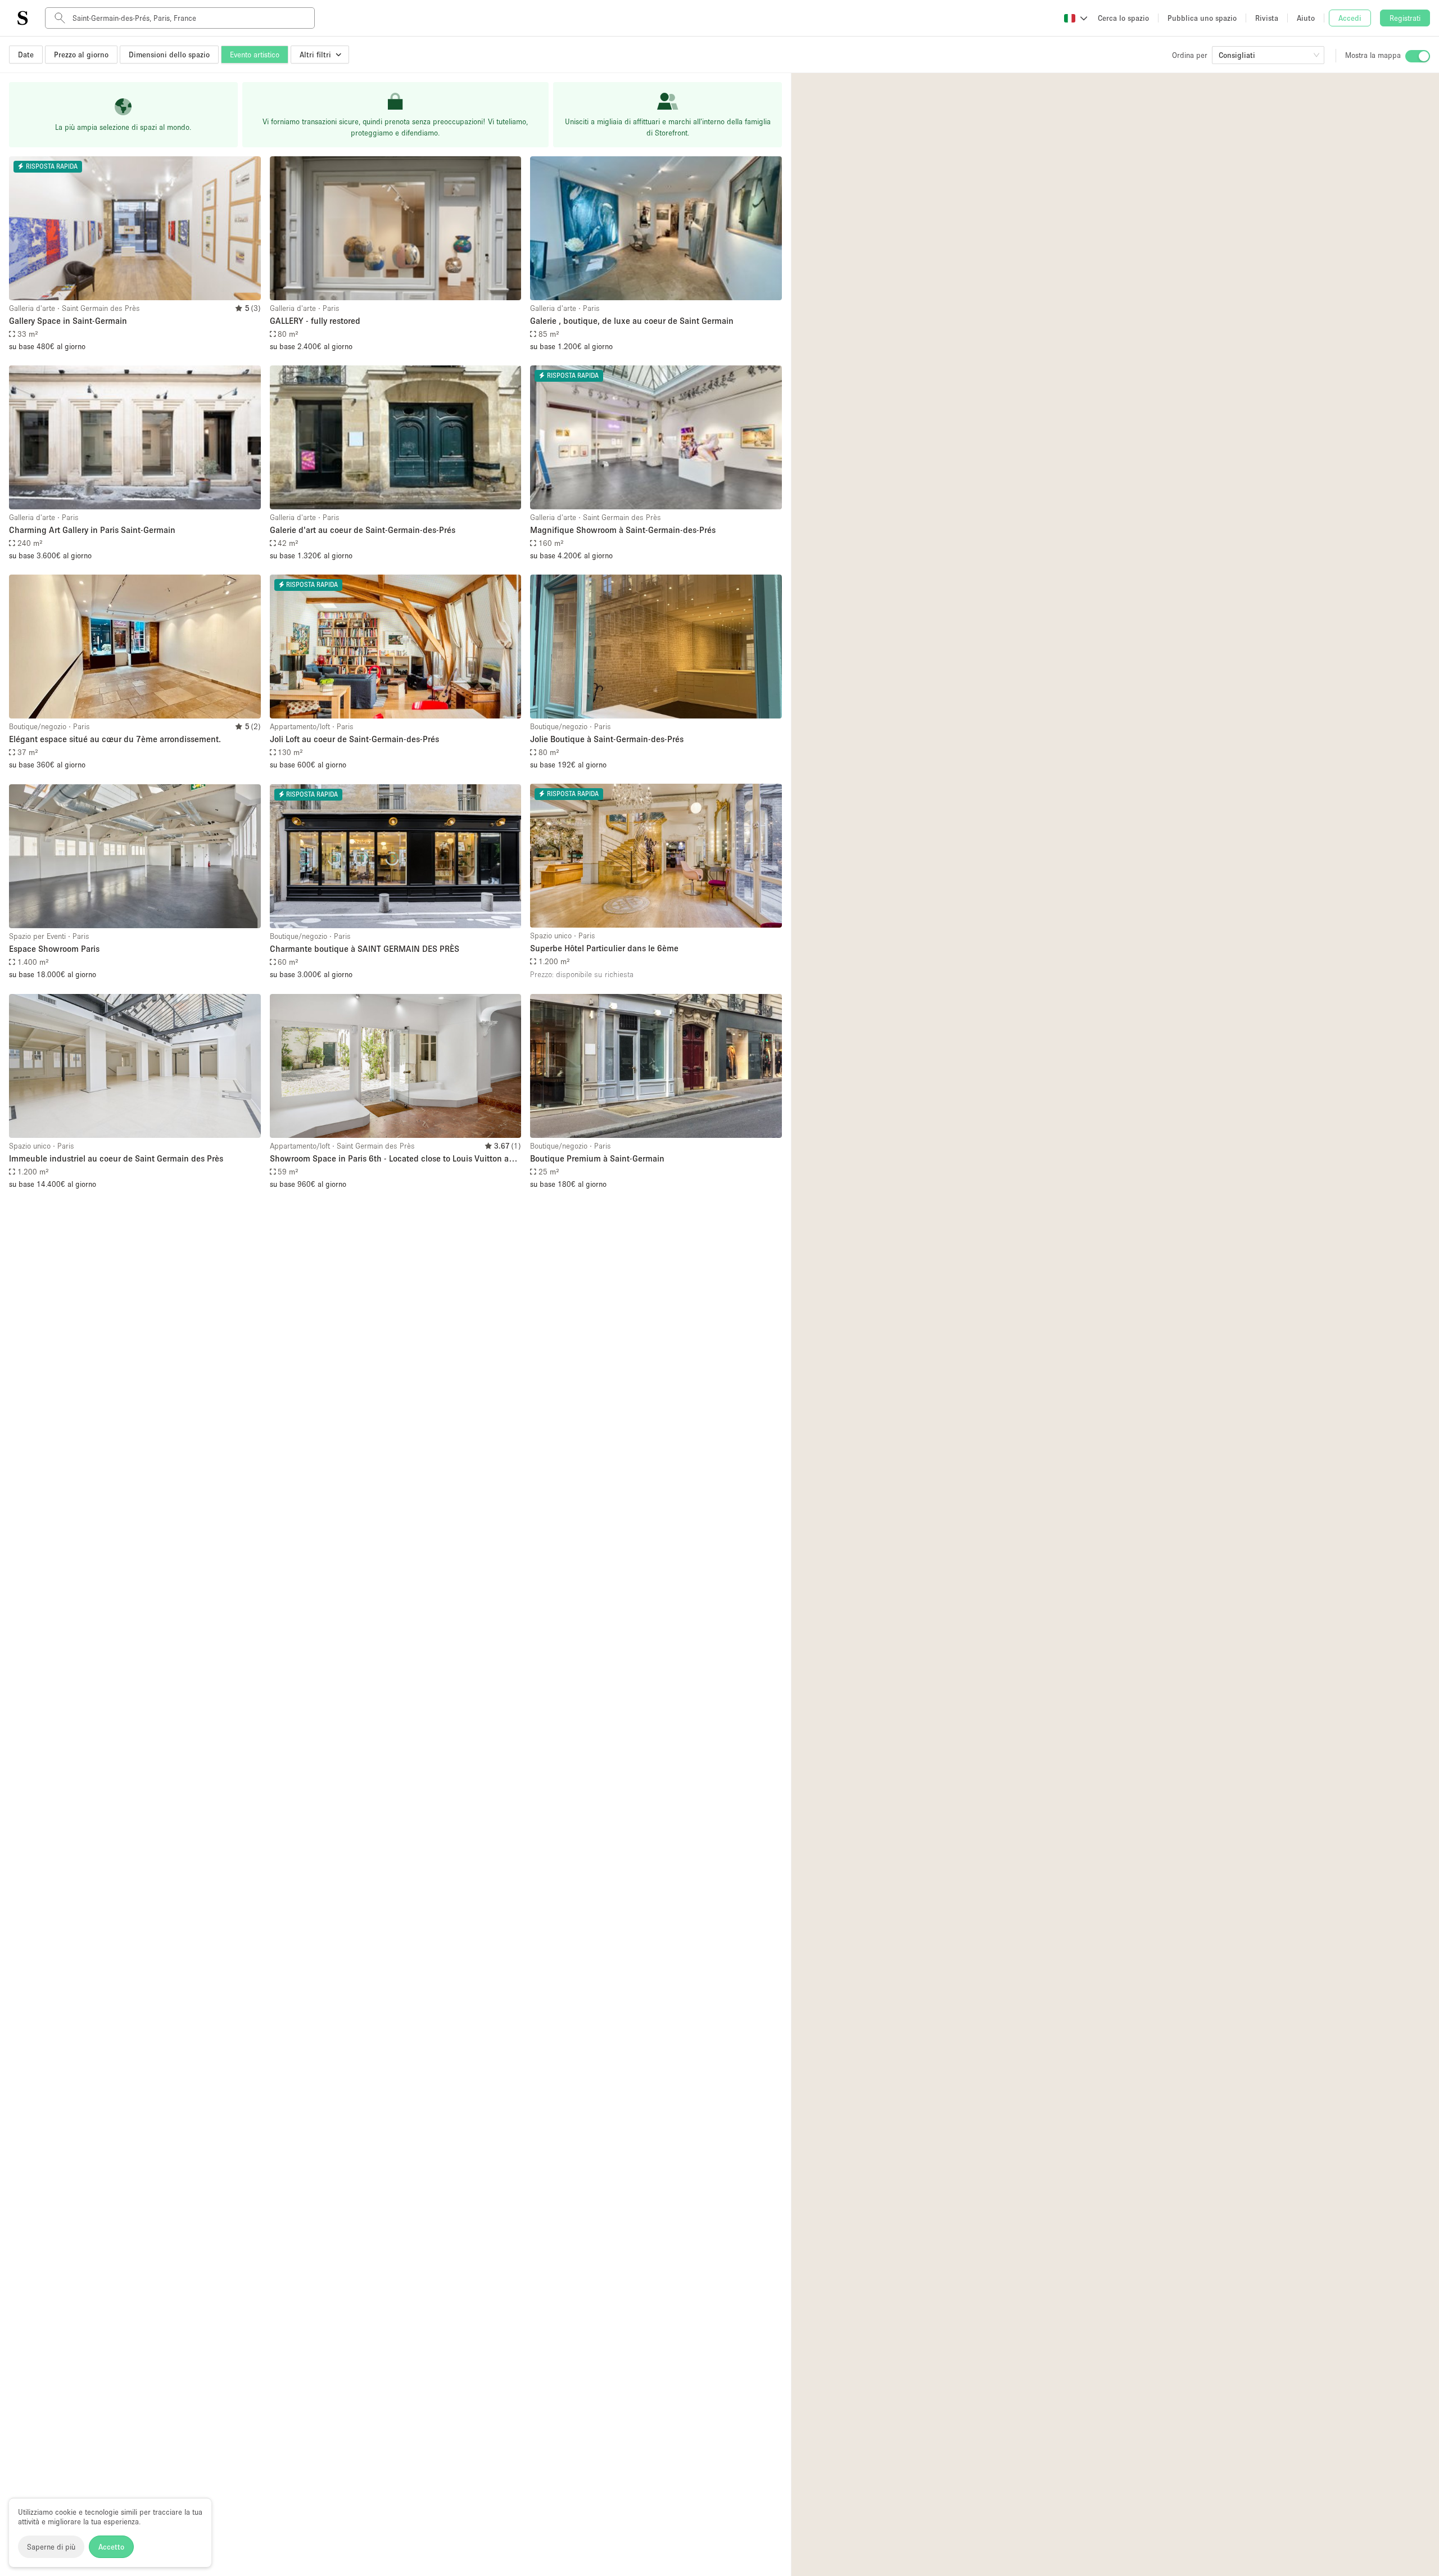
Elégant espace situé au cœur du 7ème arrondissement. (115, 739)
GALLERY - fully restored (315, 320)
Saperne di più (51, 2547)
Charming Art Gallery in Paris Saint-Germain (92, 530)
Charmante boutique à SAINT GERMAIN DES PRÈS (365, 948)
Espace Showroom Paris (54, 948)
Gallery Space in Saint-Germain (68, 320)
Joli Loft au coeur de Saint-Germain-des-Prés (354, 739)
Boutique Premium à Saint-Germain (597, 1158)
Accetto (111, 2547)
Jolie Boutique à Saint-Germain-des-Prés (607, 739)
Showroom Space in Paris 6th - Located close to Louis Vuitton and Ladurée (394, 1159)
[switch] (1418, 56)
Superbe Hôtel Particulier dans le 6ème (604, 948)
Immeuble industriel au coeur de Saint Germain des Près (116, 1158)
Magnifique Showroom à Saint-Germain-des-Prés (623, 530)
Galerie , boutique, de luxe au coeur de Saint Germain (632, 320)
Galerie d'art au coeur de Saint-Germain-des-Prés (363, 530)
